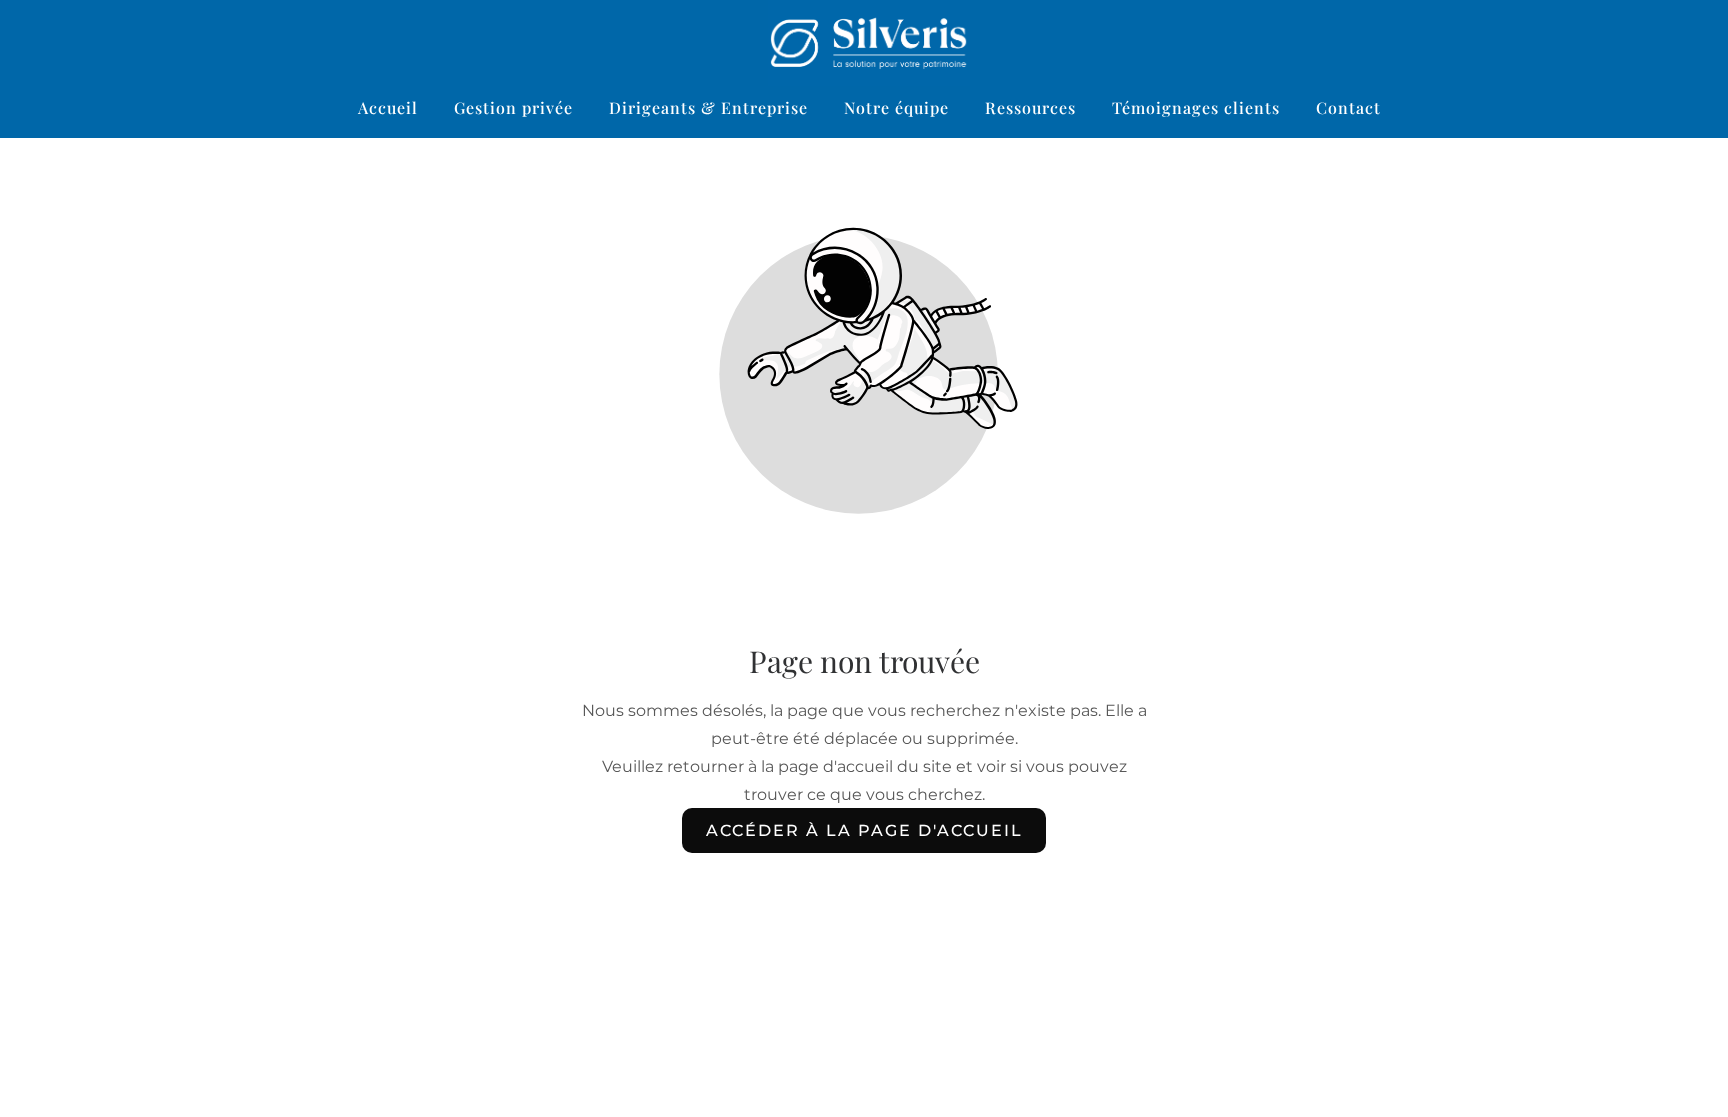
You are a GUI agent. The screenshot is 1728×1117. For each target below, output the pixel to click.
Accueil (388, 107)
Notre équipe (896, 107)
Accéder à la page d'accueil (864, 830)
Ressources (1030, 107)
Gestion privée (513, 107)
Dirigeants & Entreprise (708, 107)
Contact (1348, 107)
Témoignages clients (1196, 107)
